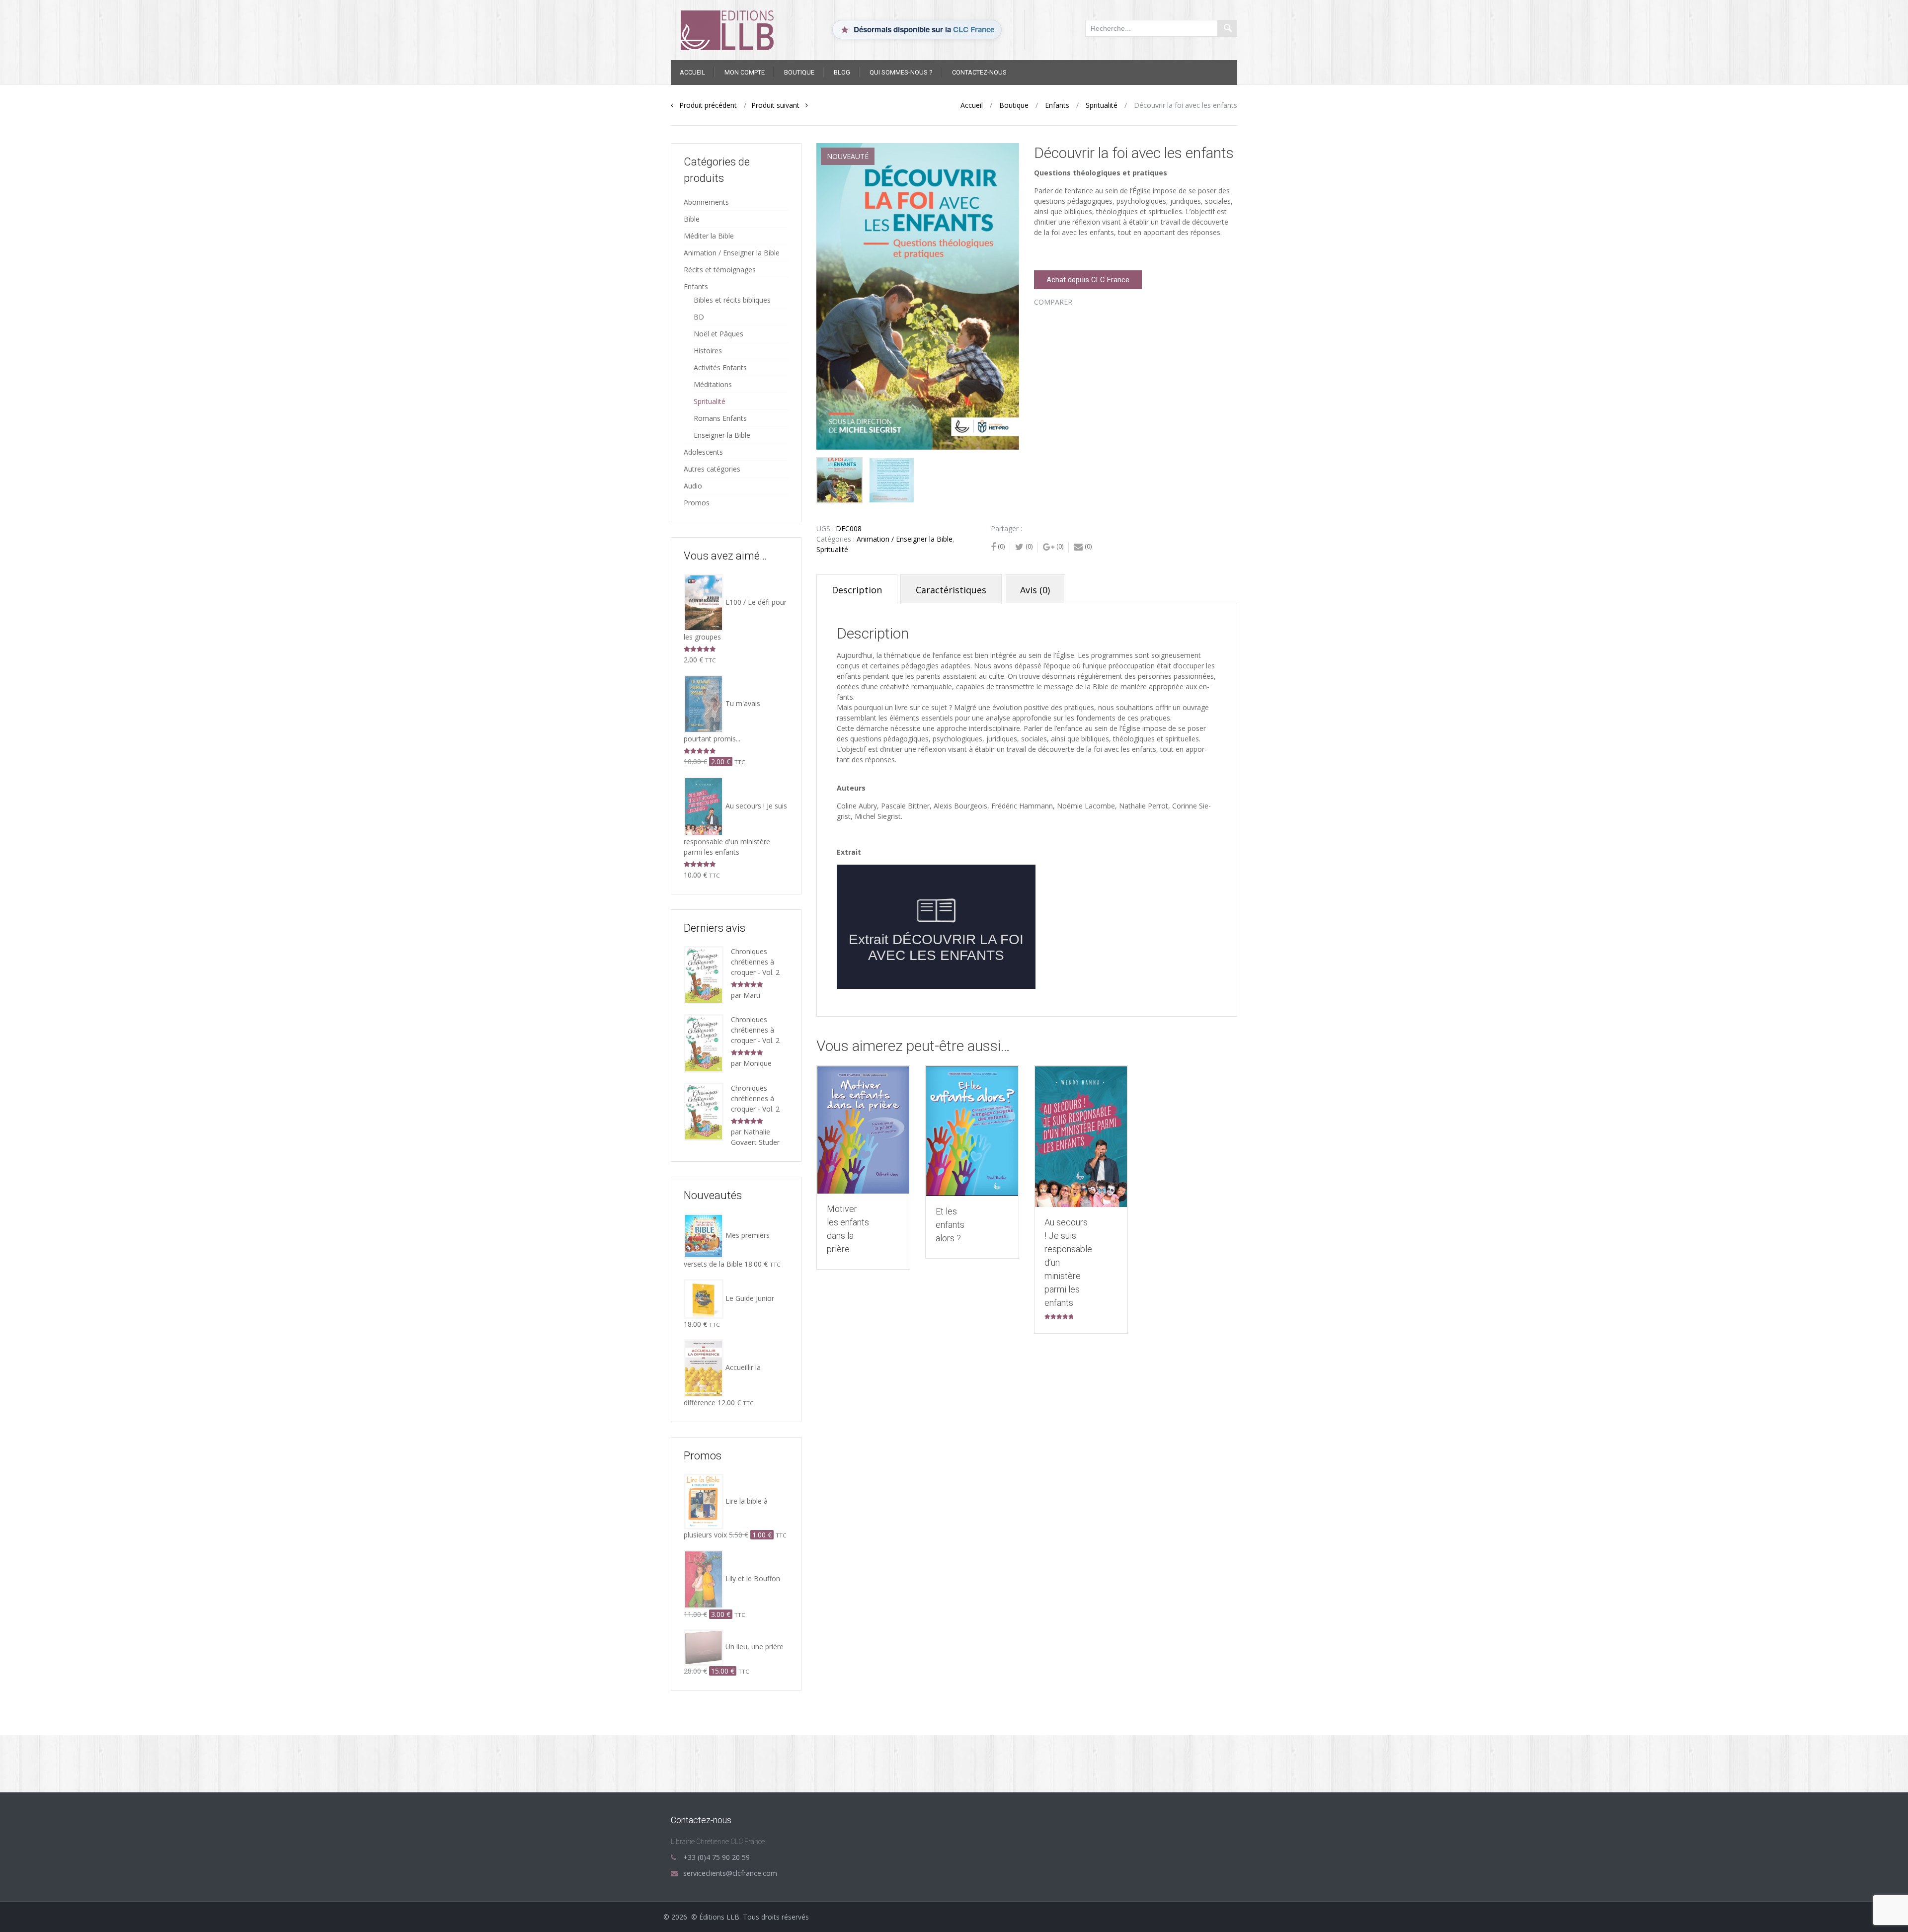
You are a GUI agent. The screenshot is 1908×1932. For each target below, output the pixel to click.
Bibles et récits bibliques (732, 300)
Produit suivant (778, 105)
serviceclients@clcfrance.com (730, 1873)
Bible (692, 219)
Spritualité (1102, 105)
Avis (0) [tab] (1035, 590)
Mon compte (745, 72)
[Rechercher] (1227, 28)
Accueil (692, 72)
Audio (693, 486)
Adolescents (703, 452)
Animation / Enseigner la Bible (905, 539)
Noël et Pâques (718, 334)
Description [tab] (857, 590)
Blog (842, 72)
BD (699, 317)
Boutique (799, 72)
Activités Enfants (720, 367)
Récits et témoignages (720, 270)
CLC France (974, 29)
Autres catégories (712, 469)
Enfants (1057, 105)
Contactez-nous (979, 72)
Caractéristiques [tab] (951, 590)
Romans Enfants (720, 418)
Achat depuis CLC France (1088, 280)
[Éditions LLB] (736, 29)
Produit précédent (705, 105)
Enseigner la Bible (722, 435)
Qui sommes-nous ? (901, 72)
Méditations (713, 384)
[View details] (863, 1130)
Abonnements (706, 202)
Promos (697, 503)
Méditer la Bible (709, 236)
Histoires (708, 351)
